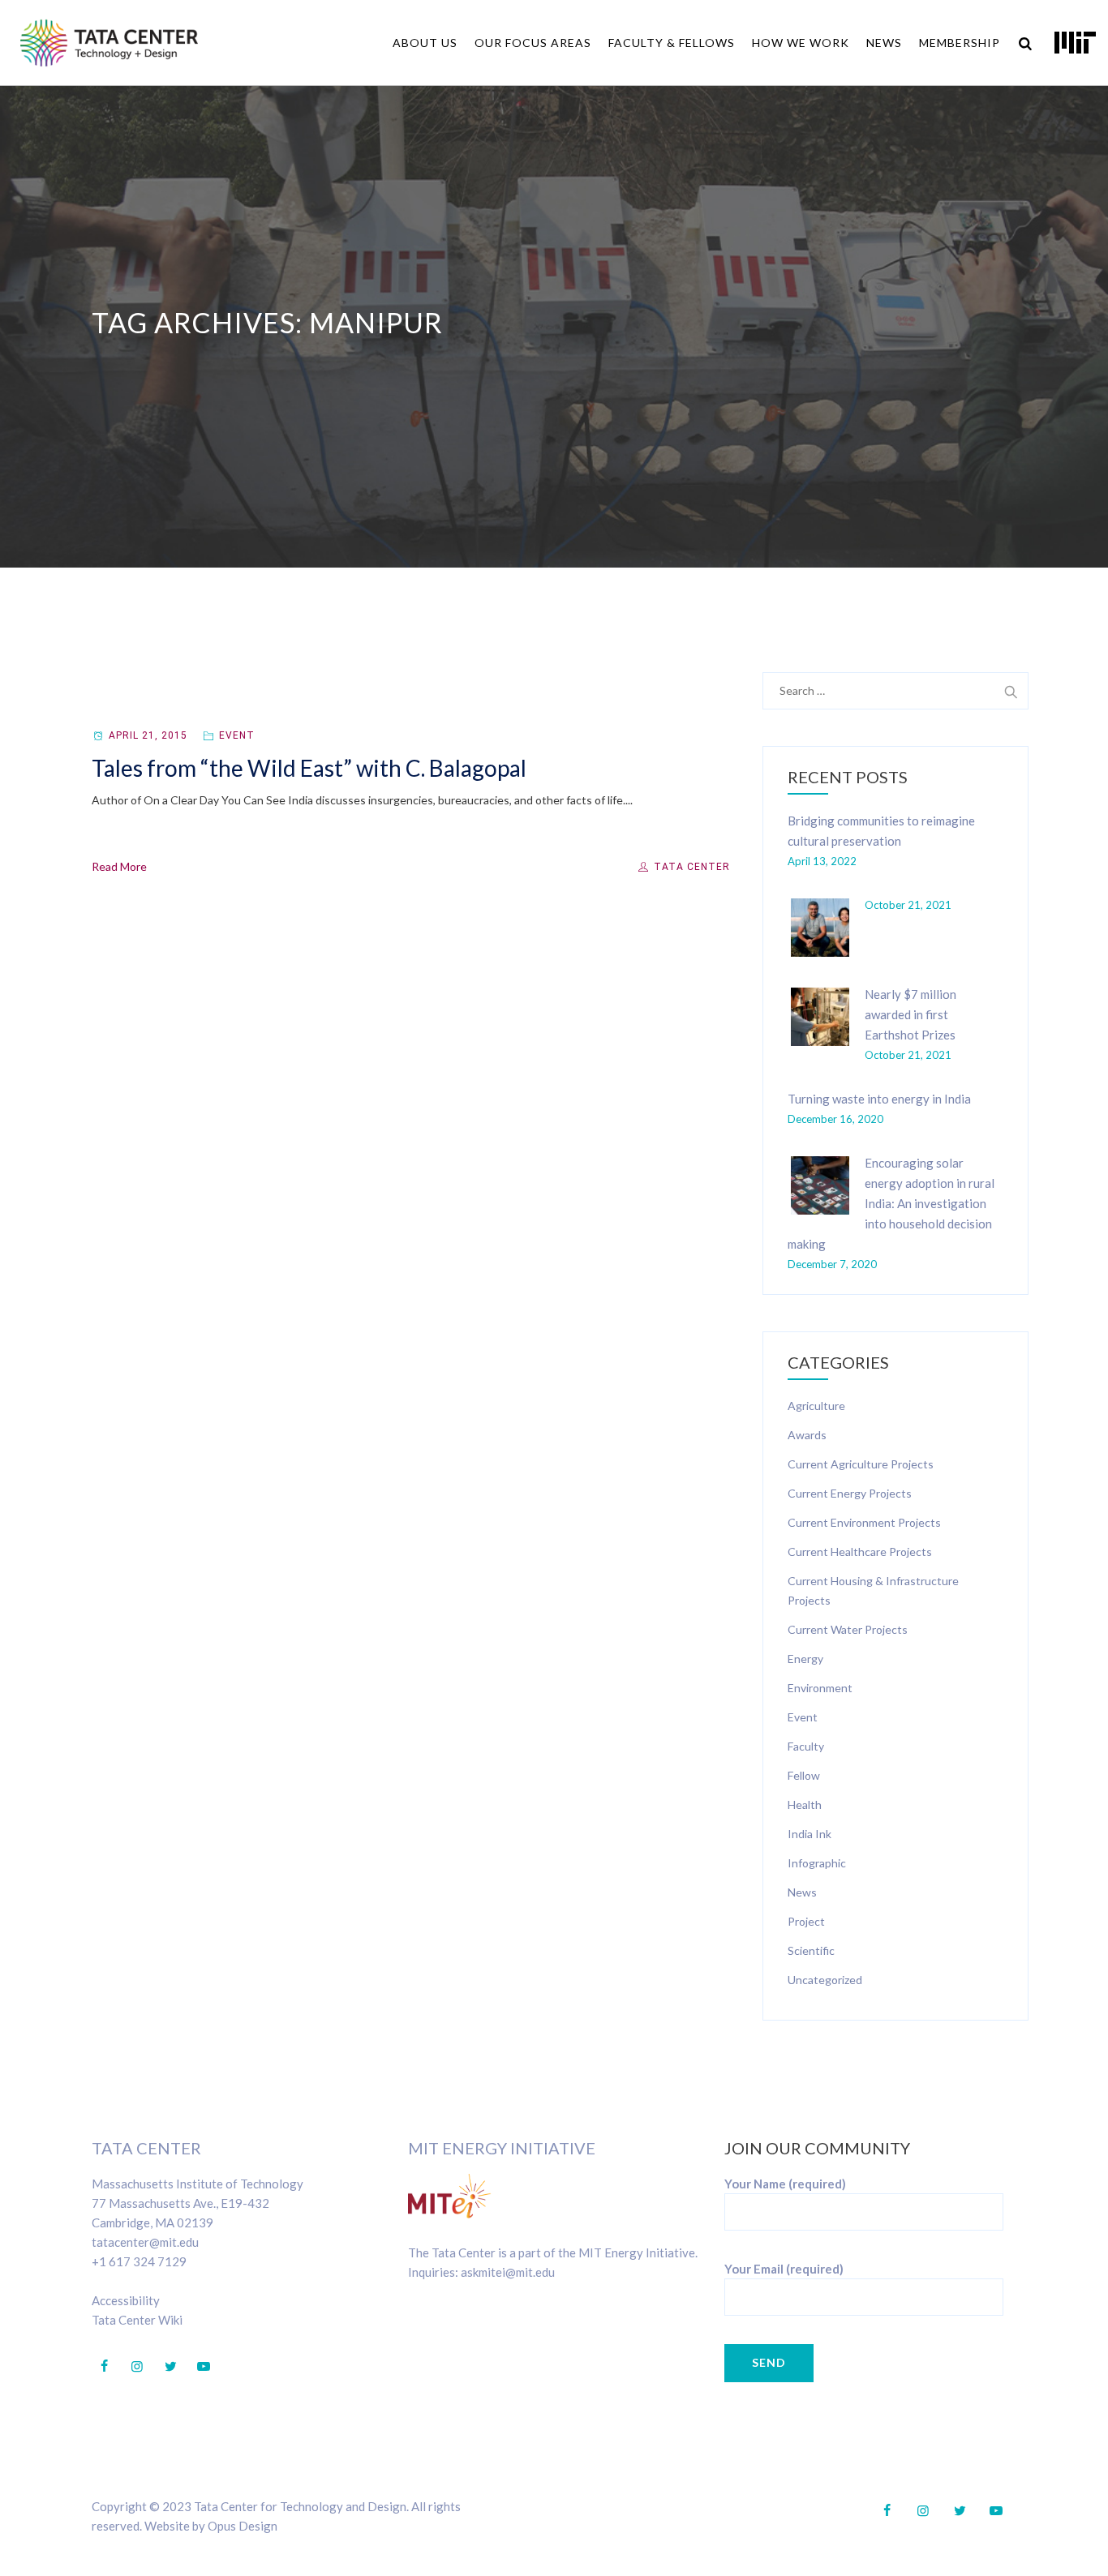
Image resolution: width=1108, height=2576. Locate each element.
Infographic (817, 1863)
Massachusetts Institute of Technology (198, 2184)
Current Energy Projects (850, 1493)
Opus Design (243, 2526)
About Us (425, 43)
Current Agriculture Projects (861, 1464)
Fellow (804, 1775)
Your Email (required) (784, 2269)
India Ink (810, 1834)
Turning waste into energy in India (879, 1099)
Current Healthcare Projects (860, 1552)
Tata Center (690, 867)
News (884, 43)
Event (237, 735)
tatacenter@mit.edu (145, 2242)
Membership (960, 43)
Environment (820, 1688)
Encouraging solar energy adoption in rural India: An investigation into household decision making (891, 1203)
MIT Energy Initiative (502, 2148)
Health (805, 1804)
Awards (807, 1435)
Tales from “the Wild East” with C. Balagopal (309, 768)
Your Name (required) (785, 2184)
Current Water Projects (848, 1629)
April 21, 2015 (148, 735)
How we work (801, 43)
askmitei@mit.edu (508, 2272)
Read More (119, 866)
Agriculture (816, 1406)
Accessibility (126, 2300)
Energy (805, 1659)
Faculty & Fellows (672, 43)
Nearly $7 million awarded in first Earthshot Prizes (910, 1014)
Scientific (811, 1950)
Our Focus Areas (533, 43)
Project (806, 1921)
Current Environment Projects (864, 1522)
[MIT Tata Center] (109, 43)
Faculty (806, 1746)
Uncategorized (825, 1980)
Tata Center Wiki (137, 2320)
